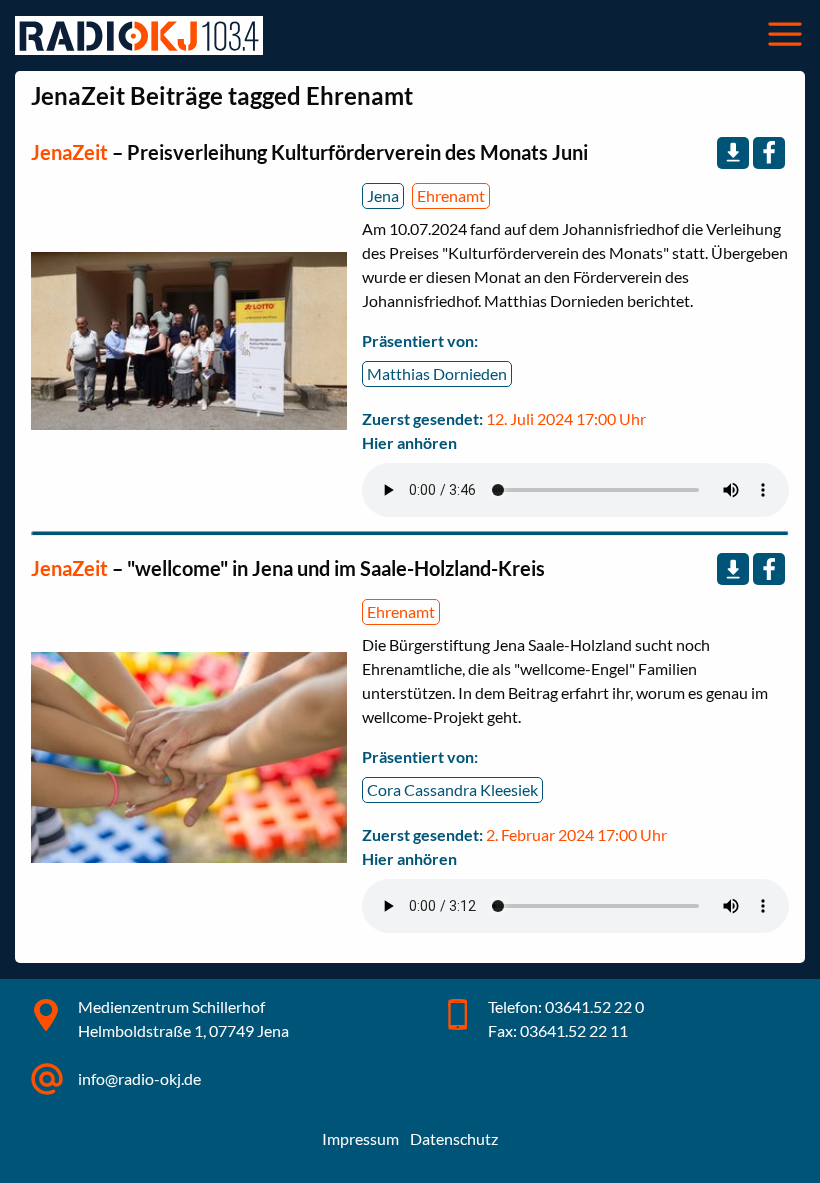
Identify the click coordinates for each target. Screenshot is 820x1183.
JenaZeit (71, 152)
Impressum (360, 1138)
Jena (383, 195)
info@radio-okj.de (139, 1078)
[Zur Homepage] (139, 35)
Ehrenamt (451, 195)
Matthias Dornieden (437, 373)
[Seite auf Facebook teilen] (769, 153)
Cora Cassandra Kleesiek (452, 789)
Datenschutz (454, 1138)
